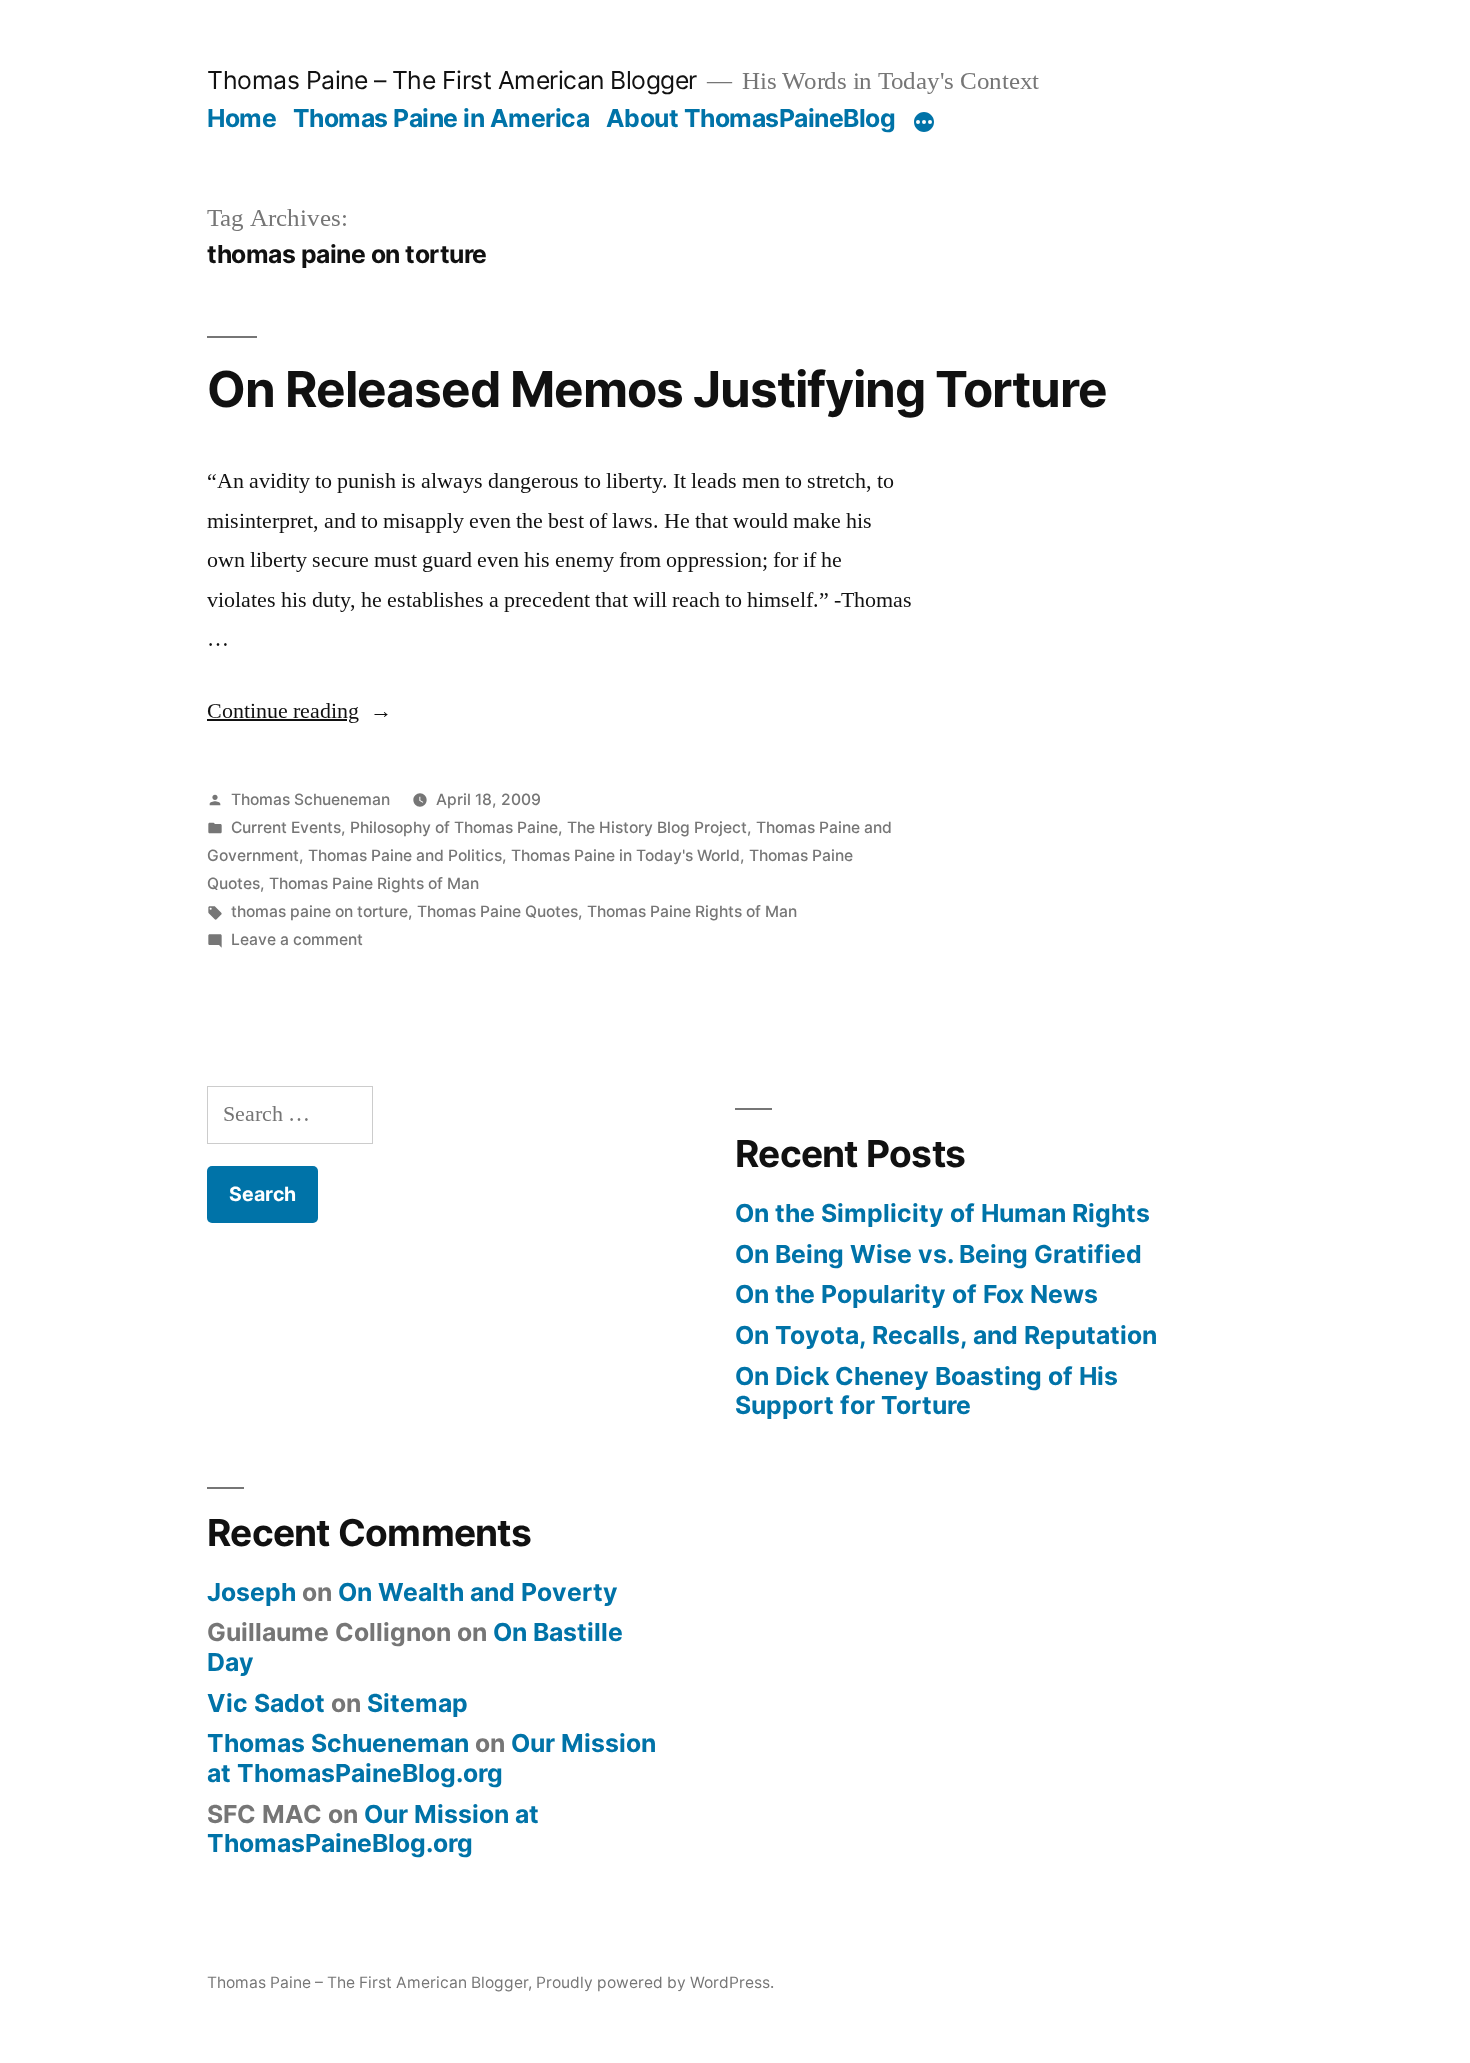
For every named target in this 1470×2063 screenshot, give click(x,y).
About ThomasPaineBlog (751, 118)
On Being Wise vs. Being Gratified (938, 1254)
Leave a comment (297, 939)
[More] (924, 122)
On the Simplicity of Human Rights (942, 1213)
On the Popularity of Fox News (916, 1294)
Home (241, 118)
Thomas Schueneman (310, 799)
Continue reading (299, 711)
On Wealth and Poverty (478, 1592)
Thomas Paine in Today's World (625, 855)
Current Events (286, 827)
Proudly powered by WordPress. (655, 1982)
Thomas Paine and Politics (405, 855)
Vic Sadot (266, 1703)
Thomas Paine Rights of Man (374, 883)
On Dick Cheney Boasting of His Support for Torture (926, 1391)
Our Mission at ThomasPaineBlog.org (431, 1758)
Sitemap (417, 1703)
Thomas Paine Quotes (497, 911)
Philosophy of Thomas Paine (454, 827)
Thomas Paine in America (441, 118)
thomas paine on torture (319, 911)
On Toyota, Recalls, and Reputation (946, 1335)
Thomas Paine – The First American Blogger (452, 80)
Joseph (251, 1592)
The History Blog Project (657, 827)
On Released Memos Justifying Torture (657, 389)
